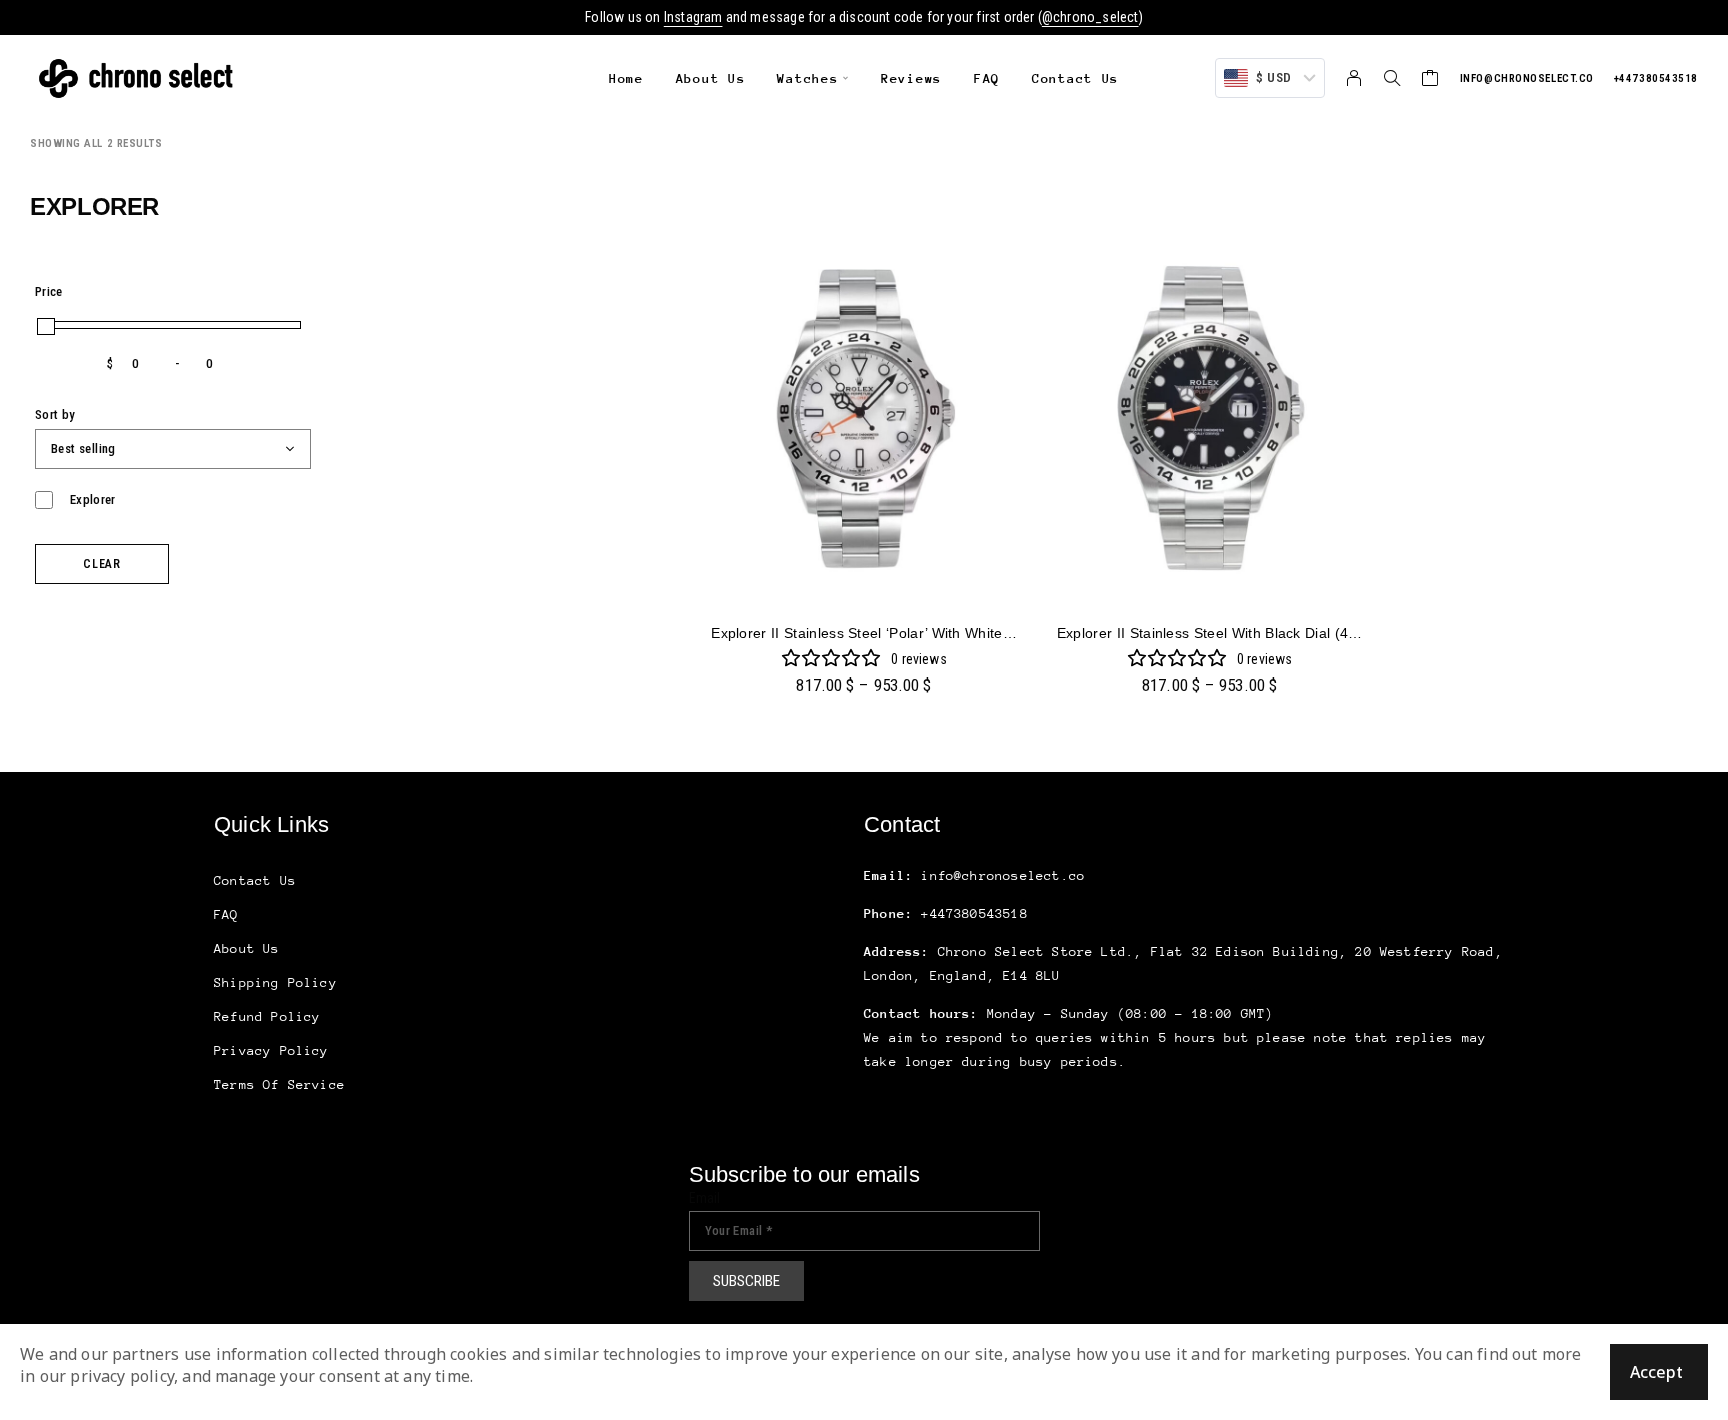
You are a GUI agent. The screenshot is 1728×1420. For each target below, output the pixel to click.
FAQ (987, 78)
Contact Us (1075, 78)
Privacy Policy (271, 1050)
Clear (102, 564)
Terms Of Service (279, 1084)
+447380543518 (1656, 78)
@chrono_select (1090, 17)
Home (626, 78)
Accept (1656, 1372)
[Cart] (1430, 80)
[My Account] (1354, 78)
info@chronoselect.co (1527, 78)
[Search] (1392, 78)
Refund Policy (267, 1016)
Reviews (911, 78)
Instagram (693, 17)
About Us (711, 78)
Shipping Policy (275, 982)
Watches (807, 78)
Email (705, 1198)
